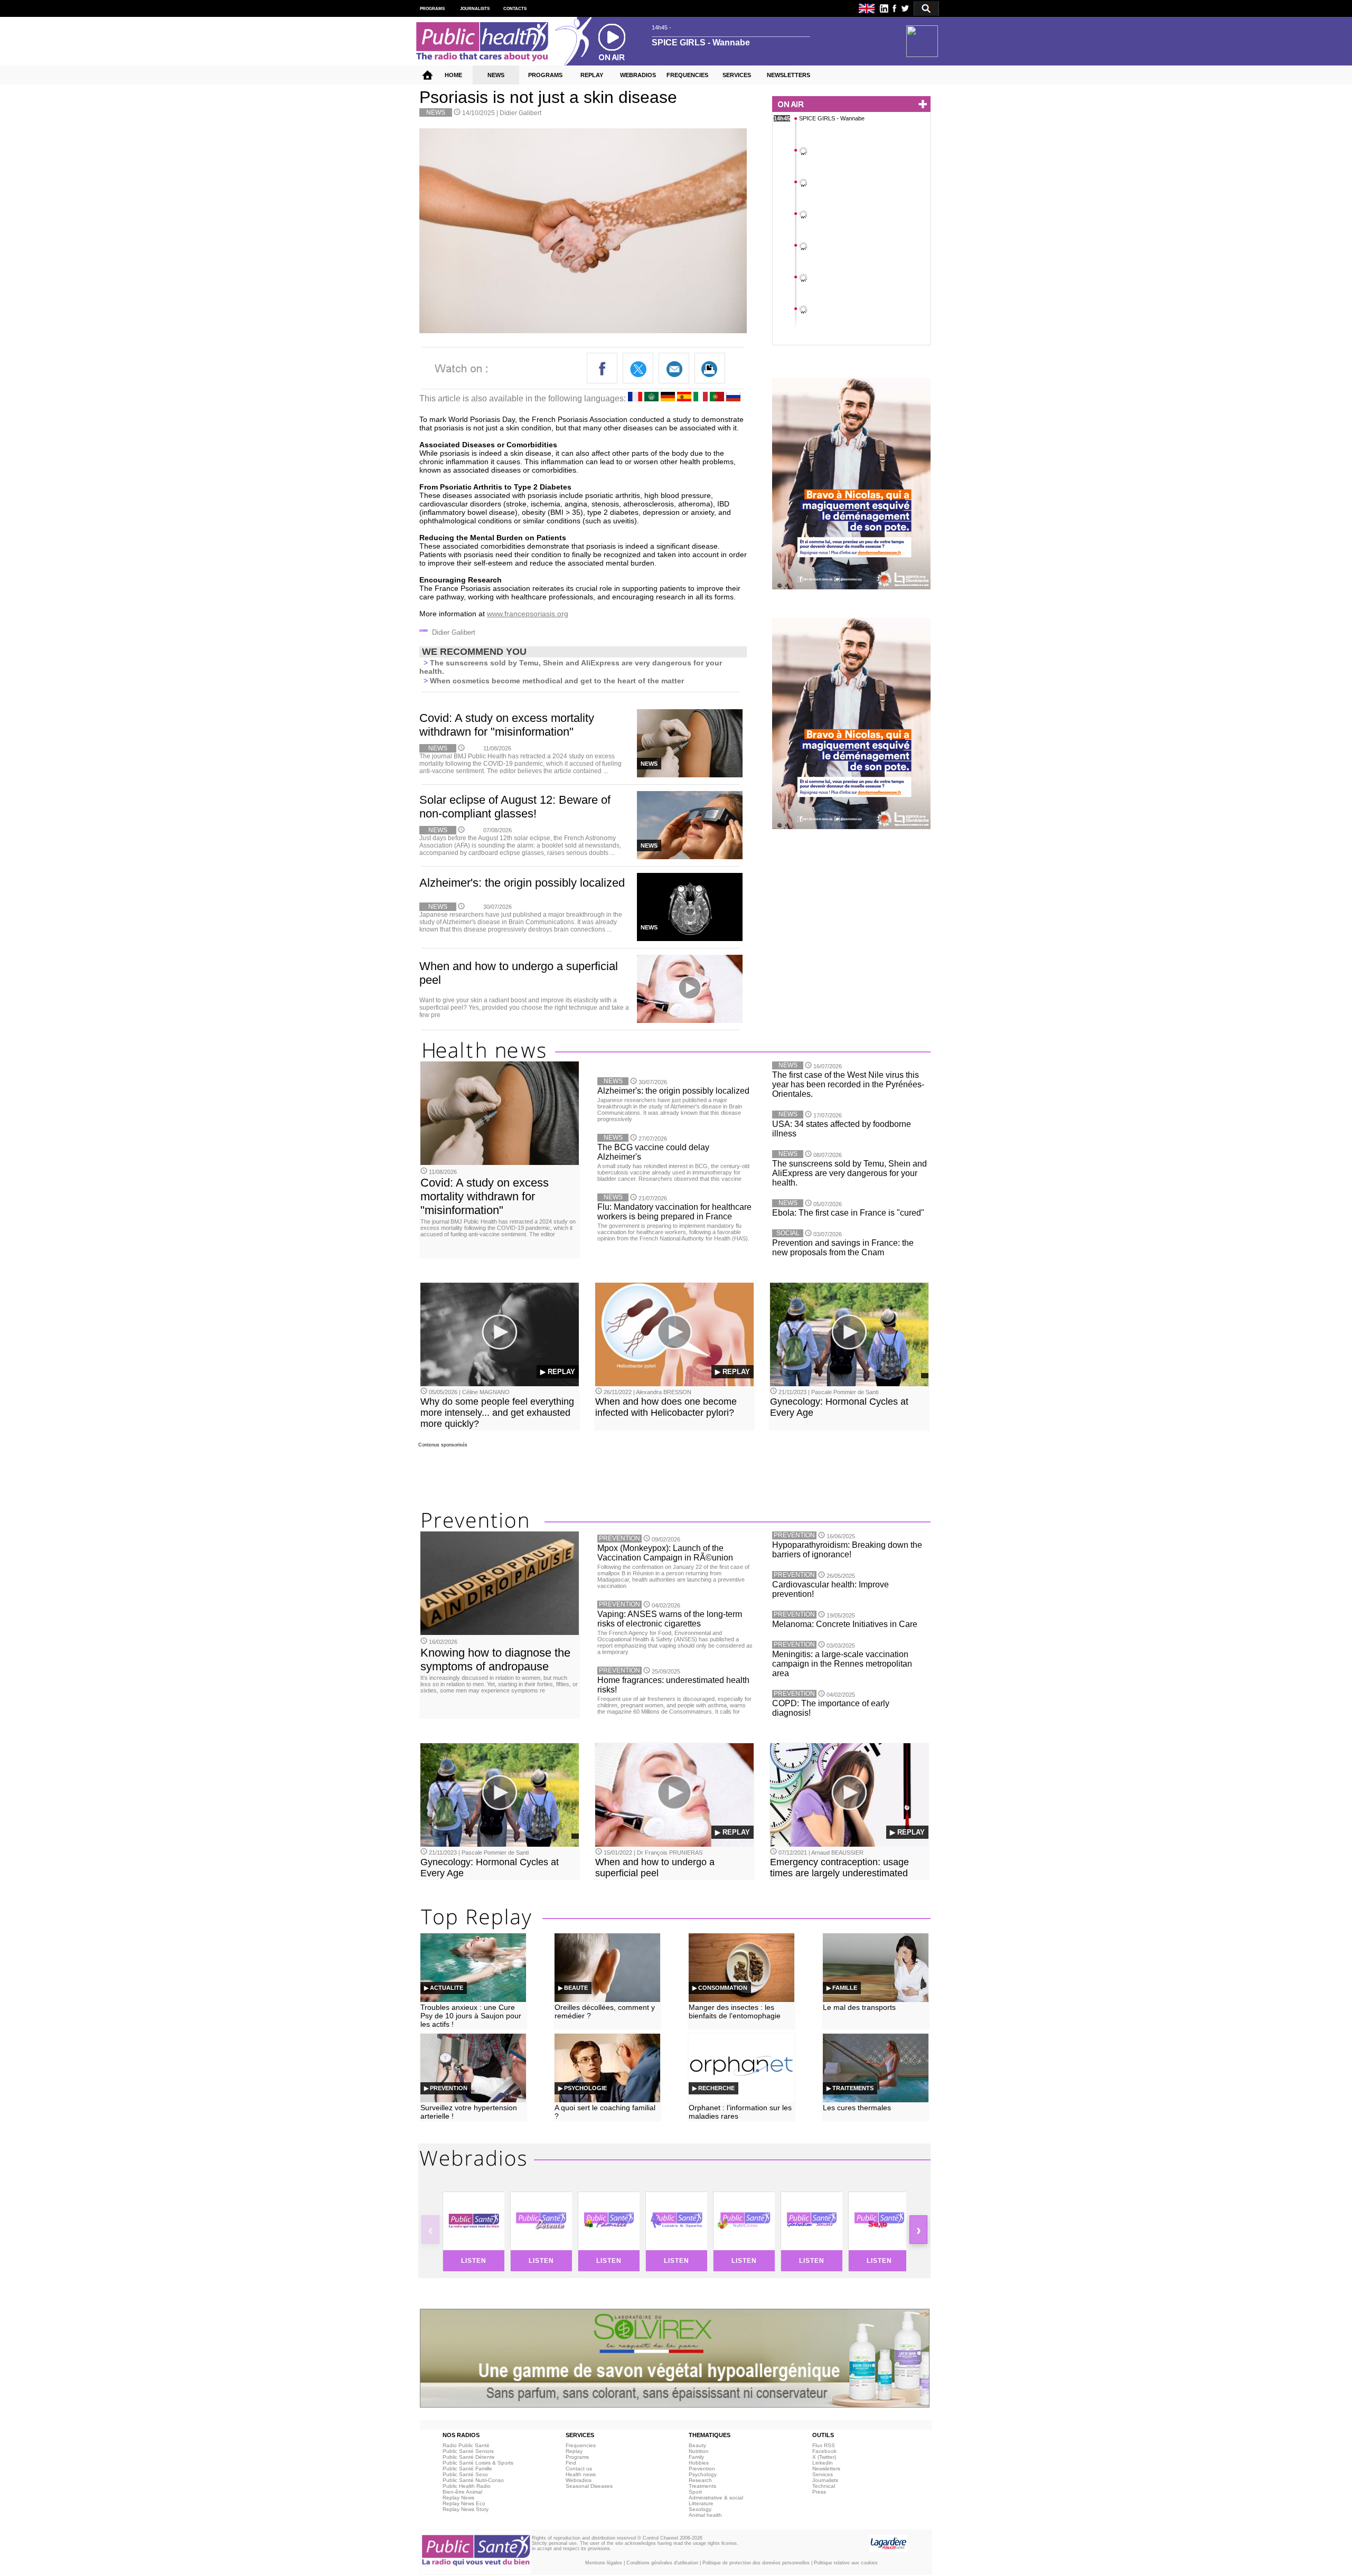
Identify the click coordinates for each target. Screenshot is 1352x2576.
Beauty (697, 2445)
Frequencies (581, 2445)
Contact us (579, 2469)
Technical (824, 2486)
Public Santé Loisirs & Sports (478, 2463)
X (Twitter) (824, 2457)
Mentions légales (604, 2563)
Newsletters (826, 2469)
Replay (574, 2451)
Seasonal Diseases (589, 2486)
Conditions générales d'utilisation (662, 2563)
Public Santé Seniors (468, 2451)
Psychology (703, 2474)
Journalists (825, 2480)
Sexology (700, 2509)
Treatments (702, 2486)
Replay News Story (466, 2509)
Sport (695, 2492)
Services (823, 2474)
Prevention (702, 2469)
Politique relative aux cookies (846, 2563)
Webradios (579, 2480)
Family (696, 2457)
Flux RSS (824, 2445)
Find (571, 2463)
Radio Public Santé (466, 2445)
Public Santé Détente (469, 2457)
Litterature (701, 2503)
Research (700, 2480)
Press (819, 2492)
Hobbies (699, 2463)
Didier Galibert (520, 113)
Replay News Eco (464, 2503)
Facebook (824, 2451)
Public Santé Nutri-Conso (473, 2480)
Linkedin (823, 2463)
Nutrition (699, 2451)
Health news (581, 2474)
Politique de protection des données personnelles (756, 2563)
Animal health (705, 2515)
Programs (577, 2457)
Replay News (458, 2498)
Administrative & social (716, 2498)
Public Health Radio (467, 2486)
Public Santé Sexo (465, 2474)
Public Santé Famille (467, 2469)
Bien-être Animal (462, 2492)
